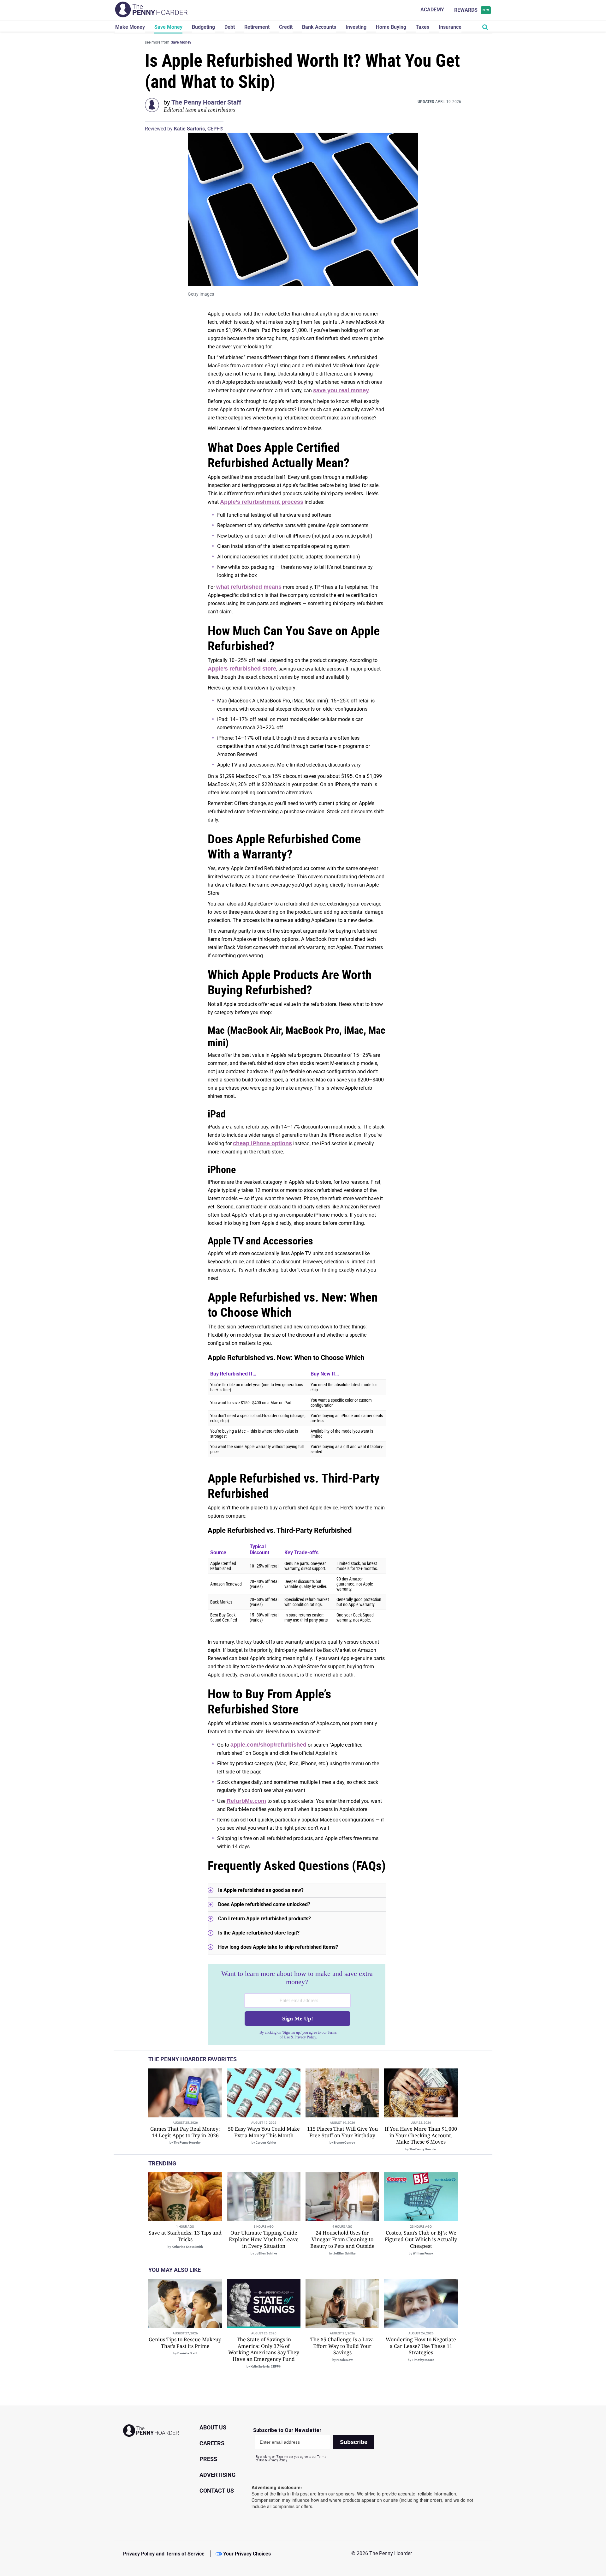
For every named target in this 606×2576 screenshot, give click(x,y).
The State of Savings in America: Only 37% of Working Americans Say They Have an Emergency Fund (264, 2349)
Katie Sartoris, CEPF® (199, 129)
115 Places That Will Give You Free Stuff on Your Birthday (342, 2132)
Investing (356, 27)
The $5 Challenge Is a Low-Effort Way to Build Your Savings (342, 2346)
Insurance (450, 27)
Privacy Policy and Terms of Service (164, 2554)
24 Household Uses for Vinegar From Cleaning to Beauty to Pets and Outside (342, 2239)
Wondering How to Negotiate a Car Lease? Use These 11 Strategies (421, 2346)
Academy (432, 10)
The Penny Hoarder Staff (206, 102)
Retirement (257, 27)
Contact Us (217, 2491)
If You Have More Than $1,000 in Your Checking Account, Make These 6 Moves (421, 2135)
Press (208, 2459)
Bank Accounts (319, 27)
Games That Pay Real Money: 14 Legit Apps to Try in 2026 (185, 2132)
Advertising (217, 2475)
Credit (286, 27)
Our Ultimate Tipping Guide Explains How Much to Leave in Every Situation (264, 2239)
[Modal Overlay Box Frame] (297, 2005)
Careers (212, 2443)
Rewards (472, 10)
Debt (230, 27)
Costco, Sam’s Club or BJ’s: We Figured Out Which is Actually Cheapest (421, 2239)
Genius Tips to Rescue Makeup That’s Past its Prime (185, 2343)
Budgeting (203, 27)
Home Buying (391, 27)
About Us (213, 2427)
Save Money (168, 27)
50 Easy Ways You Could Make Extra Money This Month (264, 2132)
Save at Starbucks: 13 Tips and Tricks (185, 2236)
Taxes (422, 27)
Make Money (130, 27)
